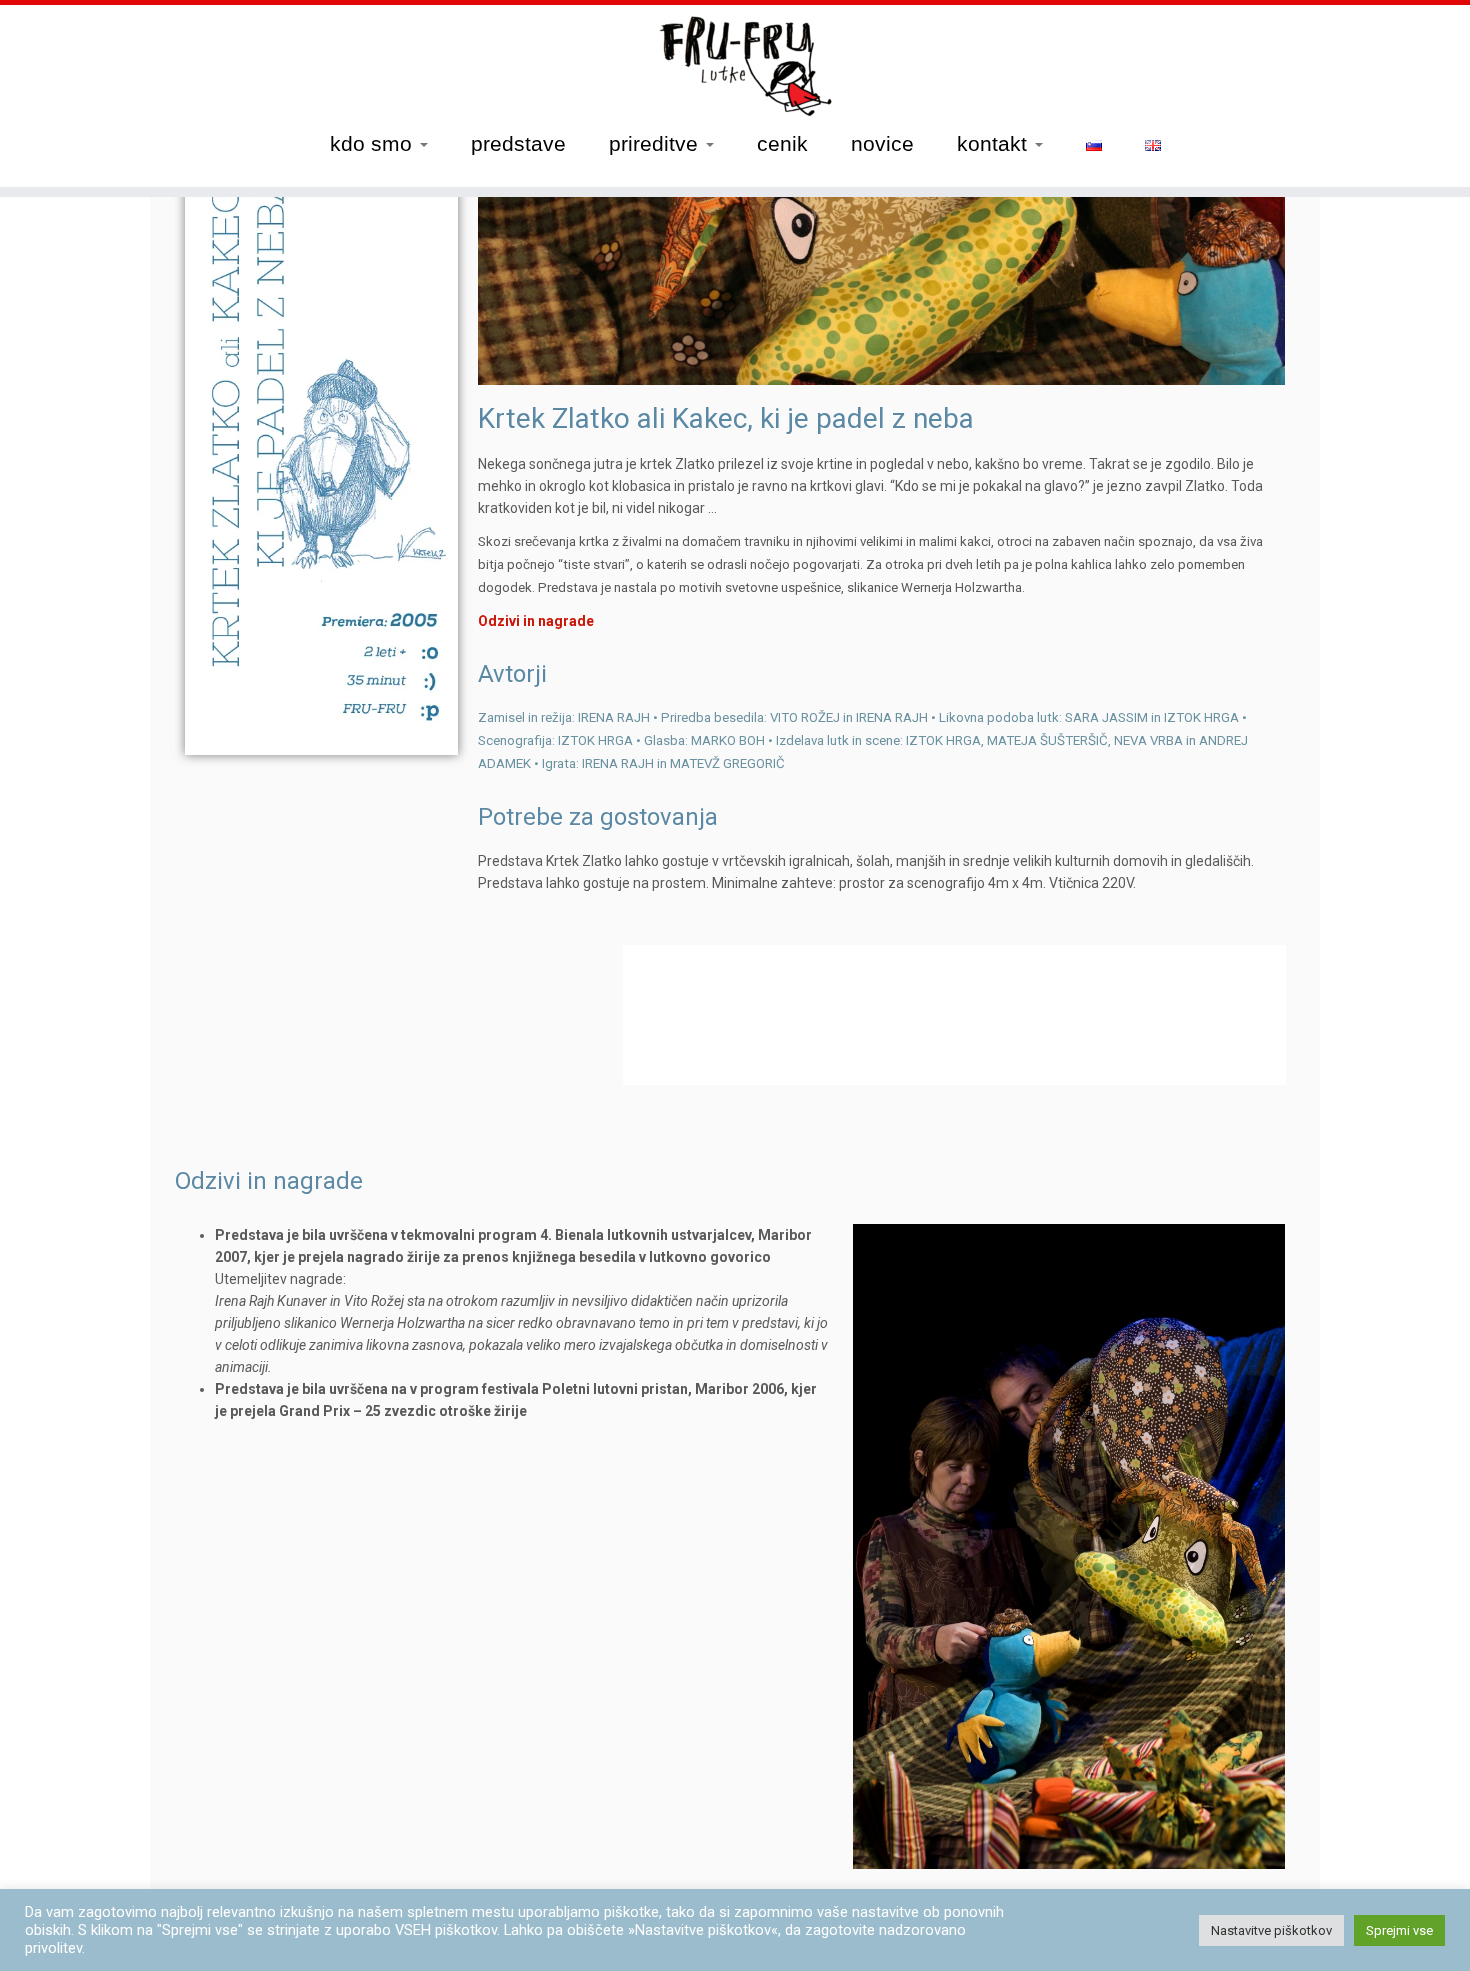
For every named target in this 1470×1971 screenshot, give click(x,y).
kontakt (995, 143)
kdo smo (374, 143)
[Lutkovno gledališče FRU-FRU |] (735, 66)
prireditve (656, 143)
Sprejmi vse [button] (1399, 1930)
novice (882, 143)
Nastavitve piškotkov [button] (1271, 1930)
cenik (782, 143)
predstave (518, 143)
